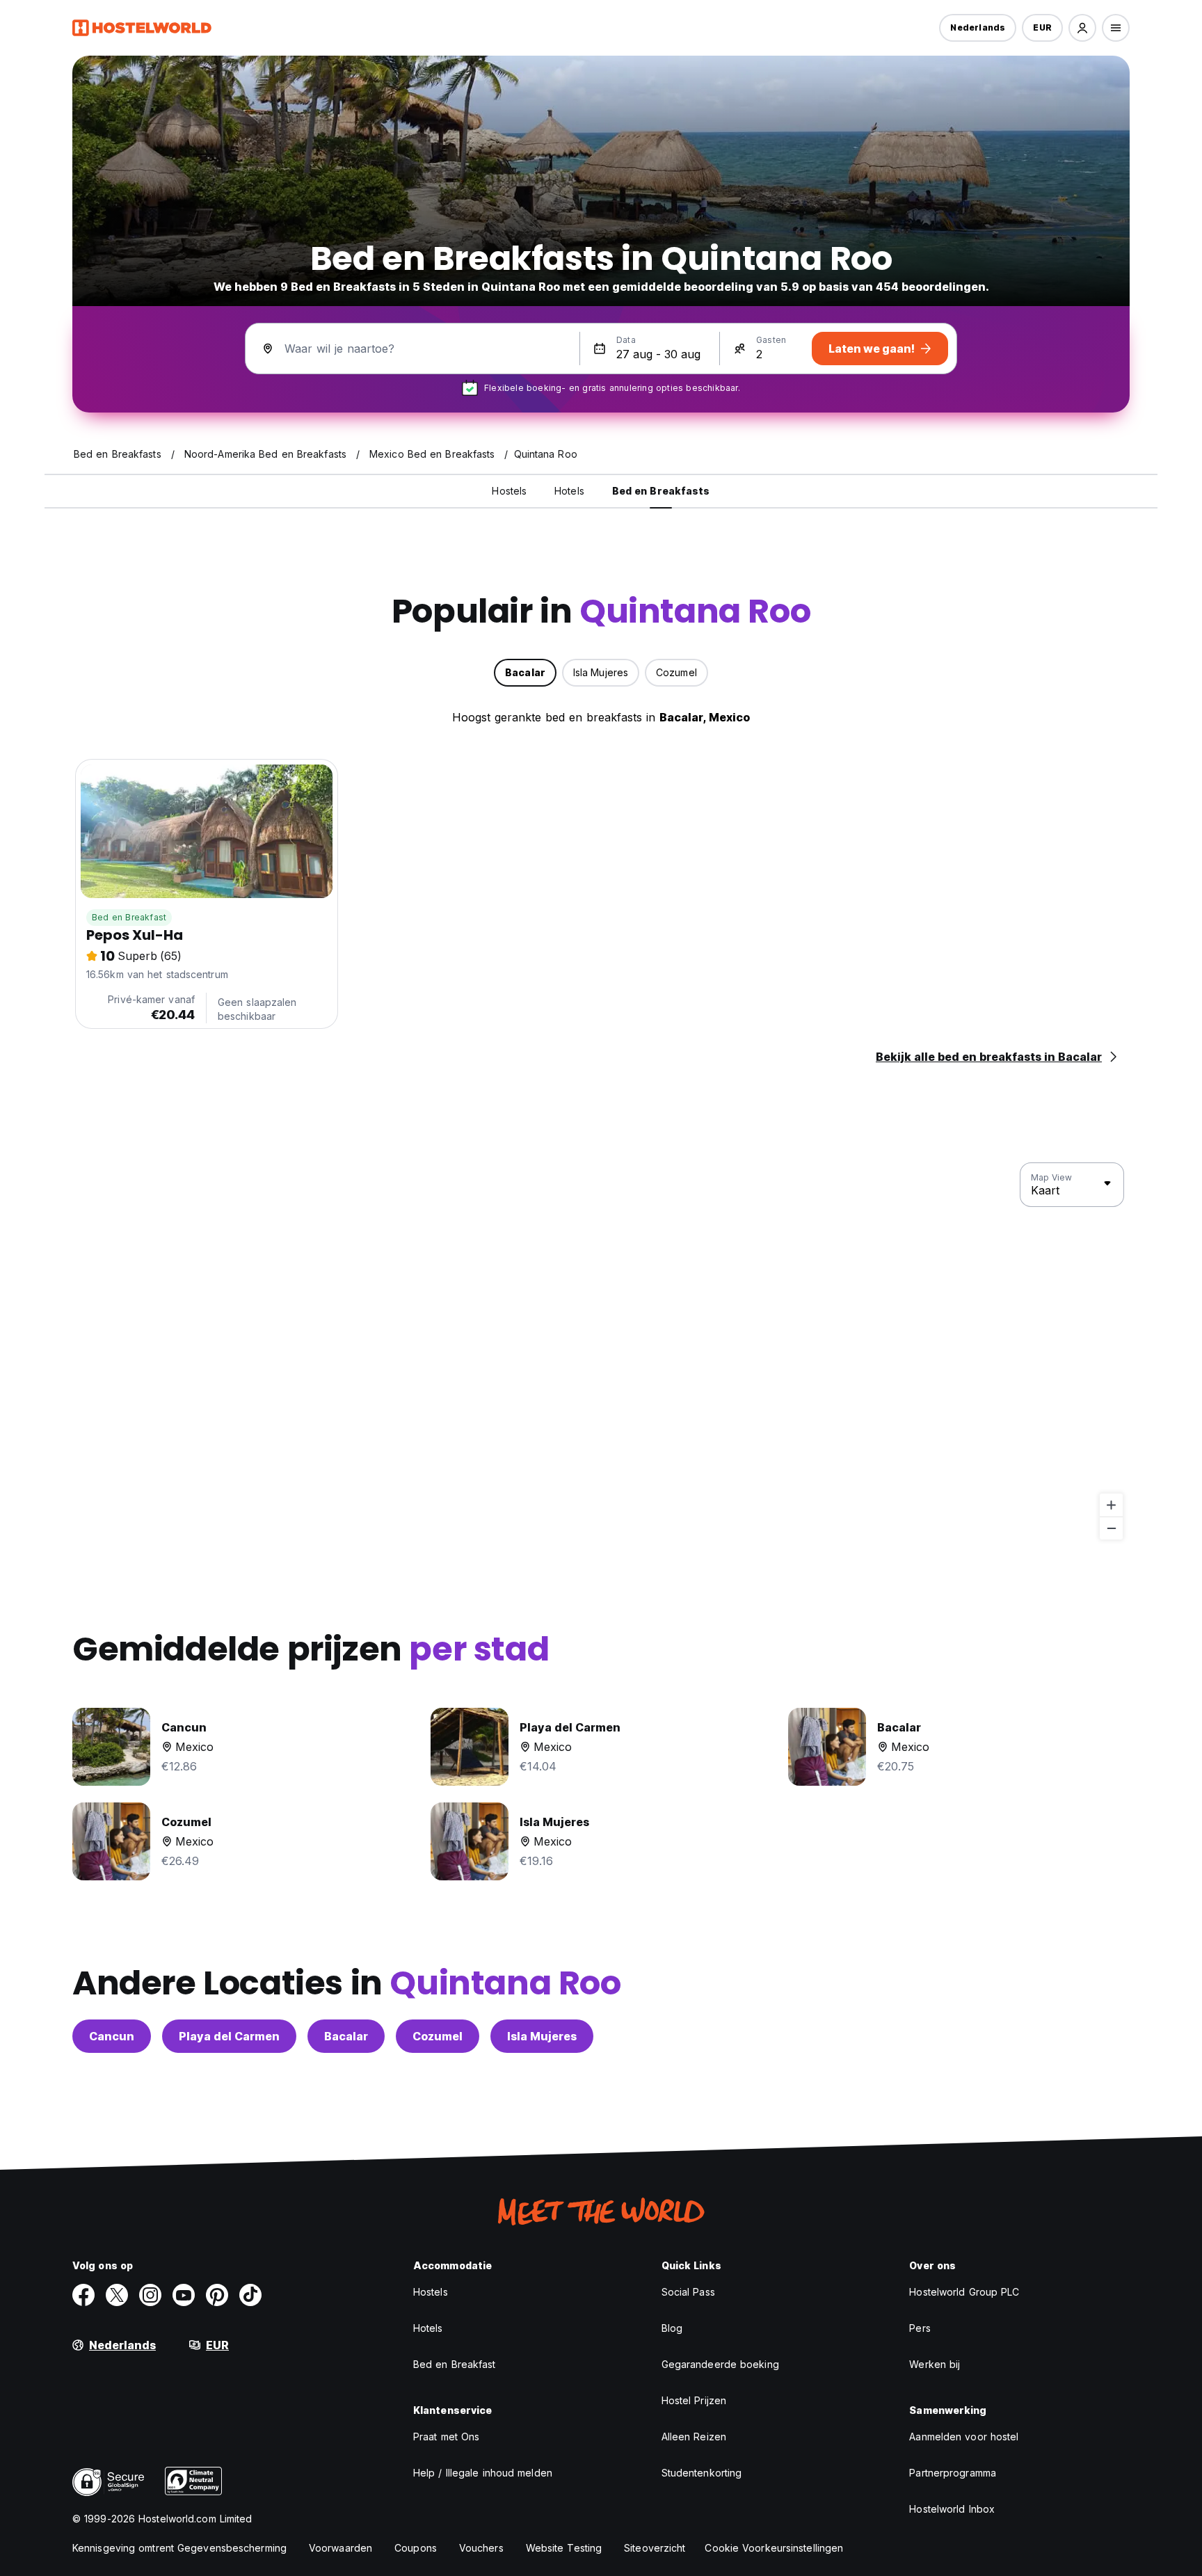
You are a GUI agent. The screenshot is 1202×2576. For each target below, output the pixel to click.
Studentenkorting (702, 2473)
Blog (672, 2328)
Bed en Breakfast (129, 917)
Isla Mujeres (542, 2036)
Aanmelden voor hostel (964, 2437)
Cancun (112, 2036)
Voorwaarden (340, 2548)
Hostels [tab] (509, 491)
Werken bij (935, 2364)
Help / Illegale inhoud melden (483, 2473)
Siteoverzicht (655, 2548)
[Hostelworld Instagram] (150, 2295)
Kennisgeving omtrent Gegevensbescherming (179, 2548)
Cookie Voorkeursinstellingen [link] (774, 2548)
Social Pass (688, 2292)
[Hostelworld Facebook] (83, 2295)
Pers (920, 2328)
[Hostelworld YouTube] (184, 2295)
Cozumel (438, 2036)
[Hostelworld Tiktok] (250, 2295)
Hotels (428, 2328)
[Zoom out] (1111, 1528)
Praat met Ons (446, 2437)
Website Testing (564, 2548)
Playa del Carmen (229, 2036)
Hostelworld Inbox (952, 2509)
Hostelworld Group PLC (964, 2292)
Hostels (431, 2292)
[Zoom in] (1111, 1505)
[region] (601, 1352)
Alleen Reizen (694, 2437)
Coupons (416, 2548)
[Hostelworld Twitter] (117, 2295)
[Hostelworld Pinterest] (217, 2295)
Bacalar (346, 2036)
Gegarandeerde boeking (720, 2364)
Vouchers (481, 2548)
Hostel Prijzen (694, 2400)
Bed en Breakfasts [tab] (661, 491)
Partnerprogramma (953, 2473)
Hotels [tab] (569, 491)
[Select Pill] (1082, 28)
